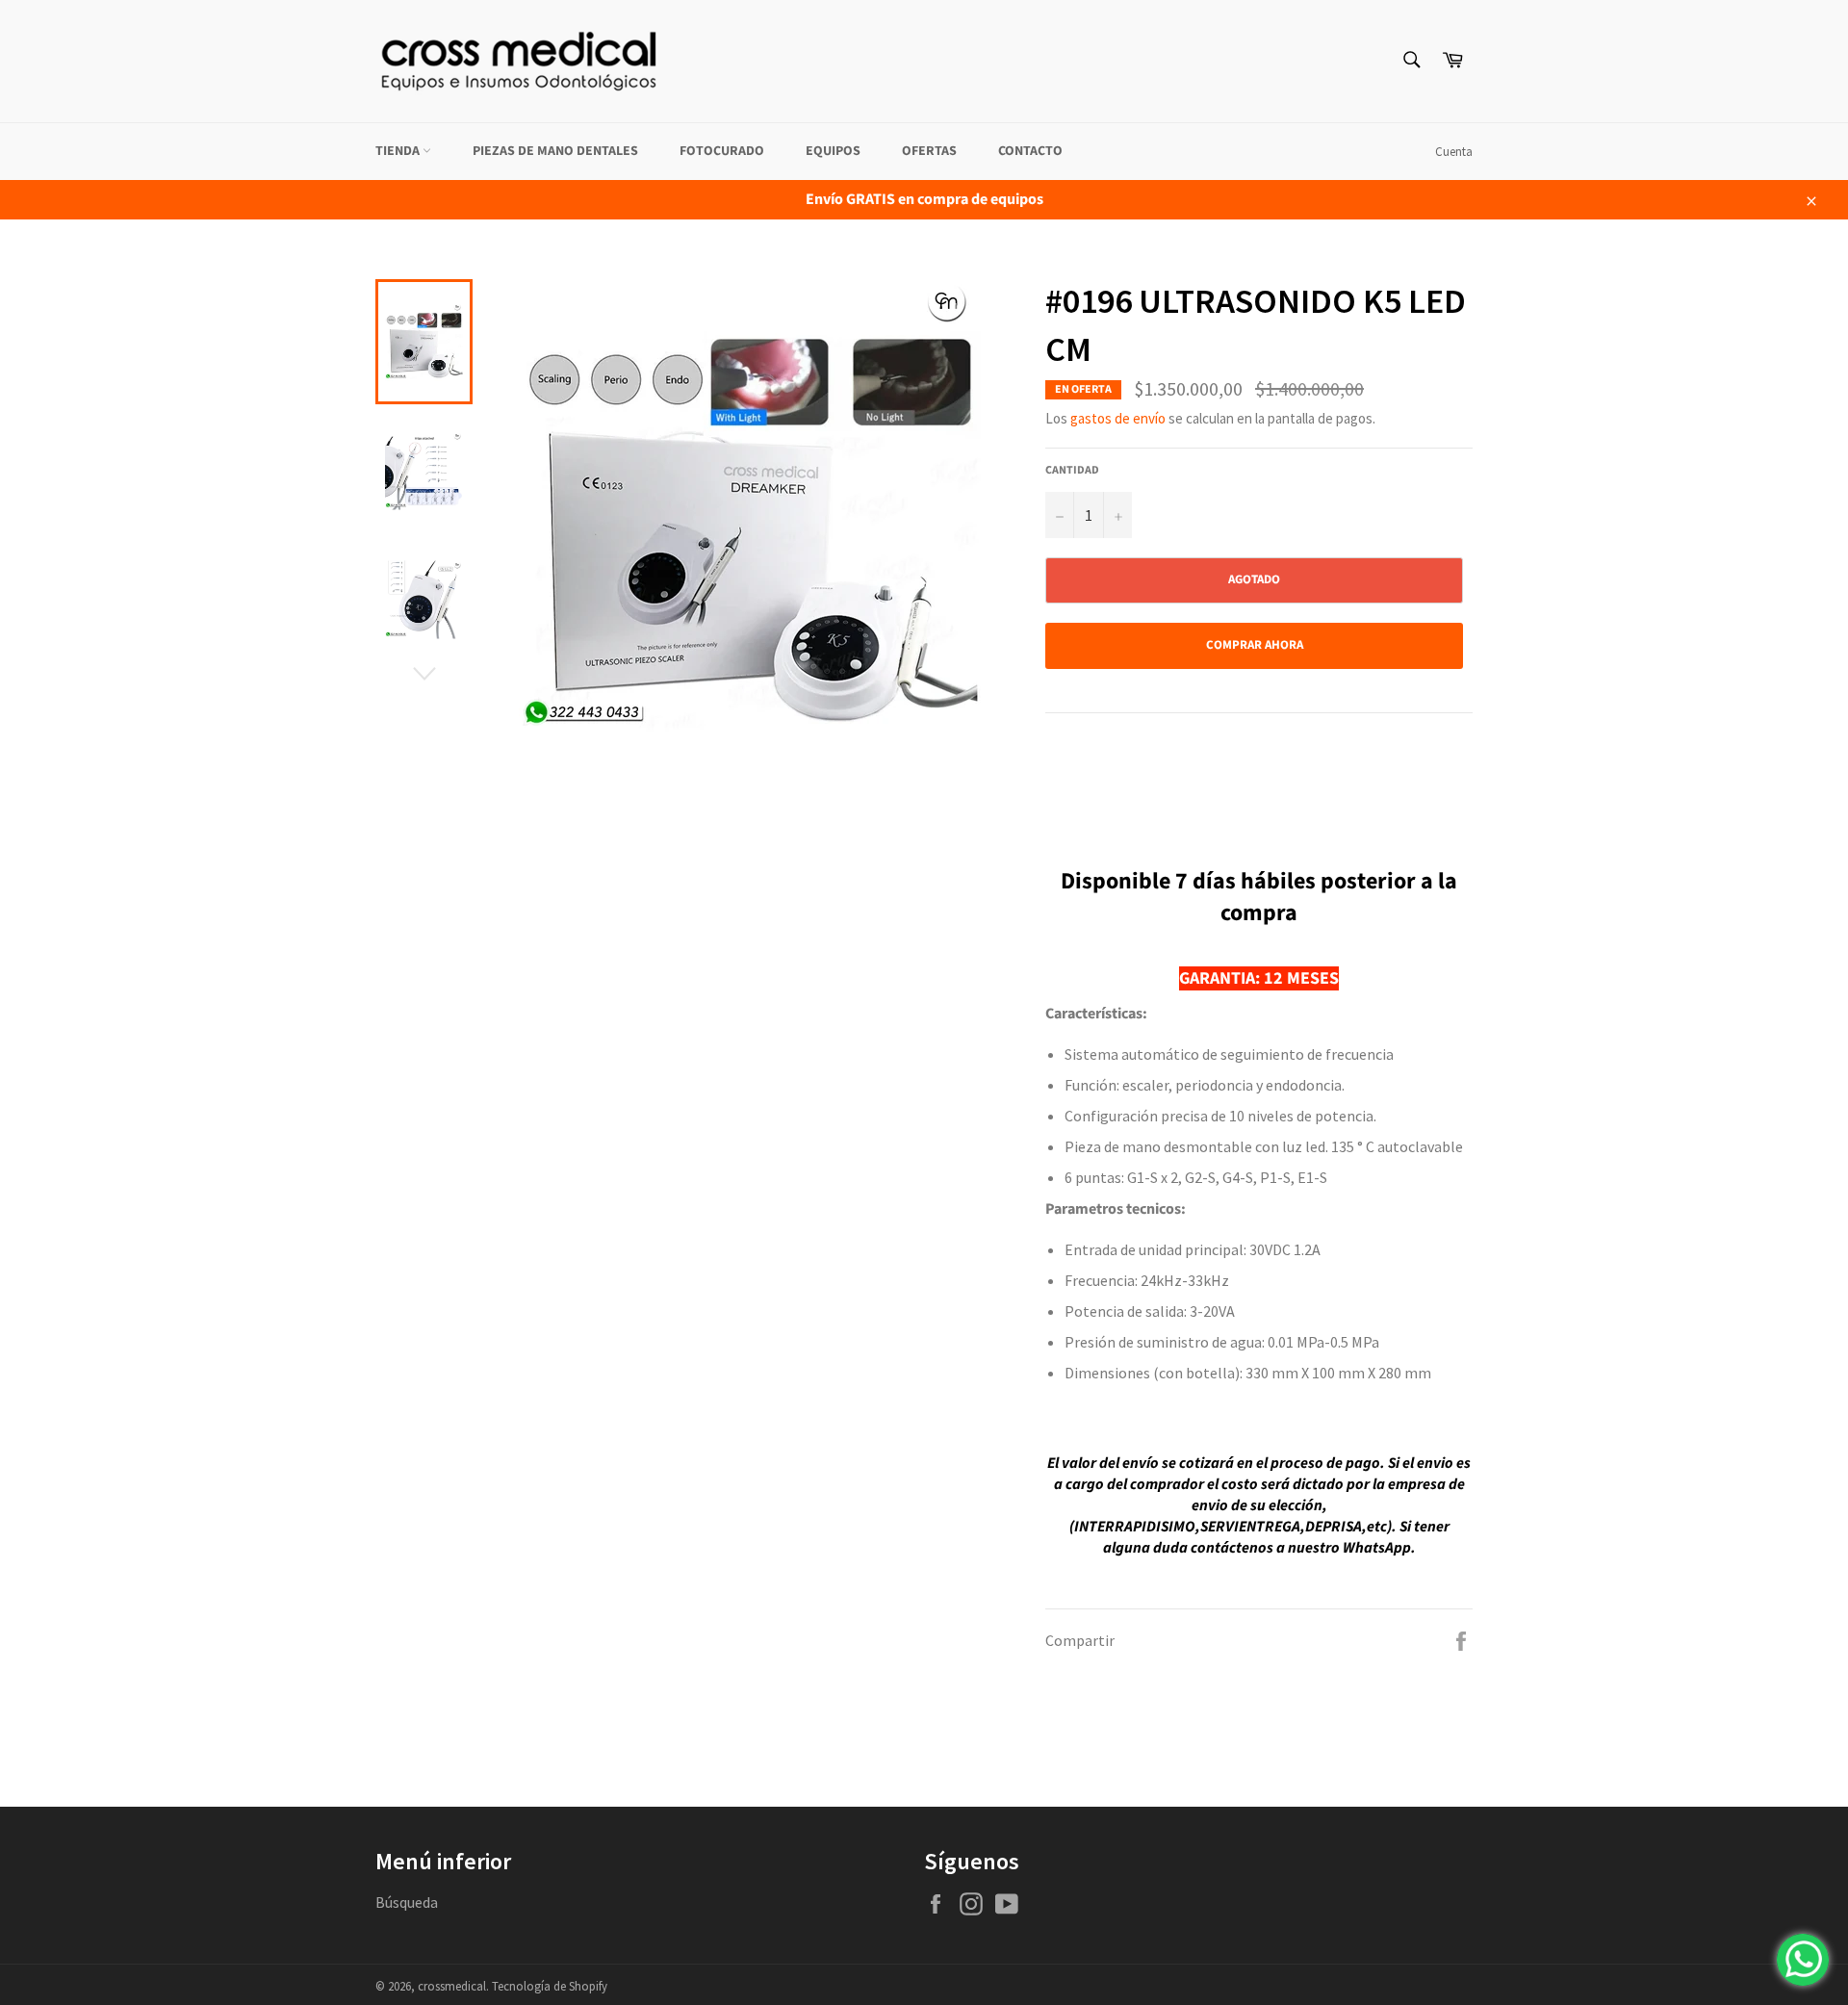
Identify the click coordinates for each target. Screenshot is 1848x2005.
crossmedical (452, 1986)
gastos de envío (1118, 418)
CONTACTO (1030, 151)
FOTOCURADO (722, 151)
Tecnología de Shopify (550, 1986)
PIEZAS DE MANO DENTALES (555, 151)
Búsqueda (407, 1902)
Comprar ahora (1255, 645)
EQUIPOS (833, 151)
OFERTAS (929, 151)
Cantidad (1072, 471)
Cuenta (1454, 152)
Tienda (399, 151)
